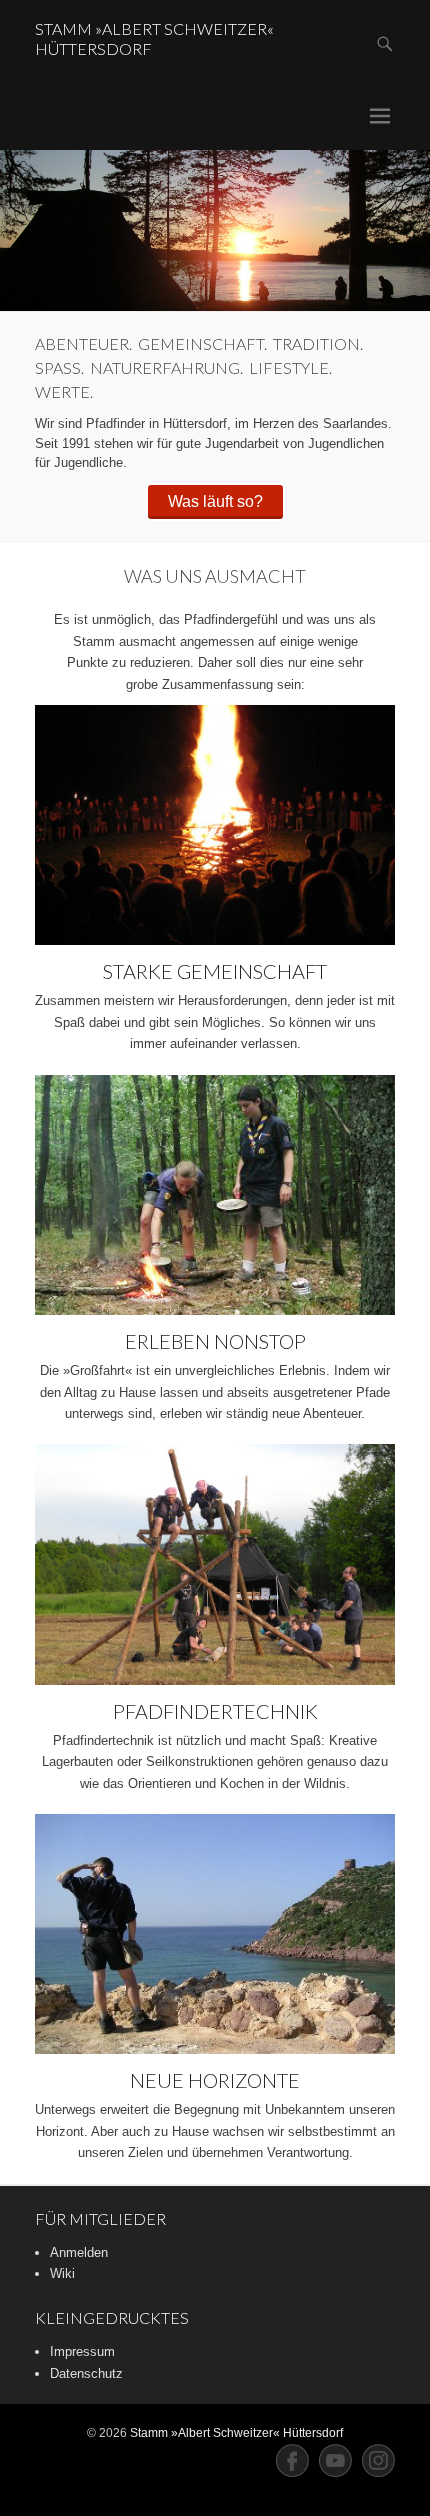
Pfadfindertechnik (215, 1711)
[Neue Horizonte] (215, 1934)
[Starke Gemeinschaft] (215, 825)
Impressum (82, 2351)
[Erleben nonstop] (215, 1195)
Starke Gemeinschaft (215, 971)
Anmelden (79, 2252)
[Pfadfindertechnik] (215, 1564)
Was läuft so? (215, 501)
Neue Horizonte (215, 2080)
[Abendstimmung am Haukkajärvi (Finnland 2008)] (215, 230)
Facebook (292, 2460)
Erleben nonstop (215, 1341)
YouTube (335, 2460)
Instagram (378, 2460)
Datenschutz (86, 2373)
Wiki (62, 2273)
